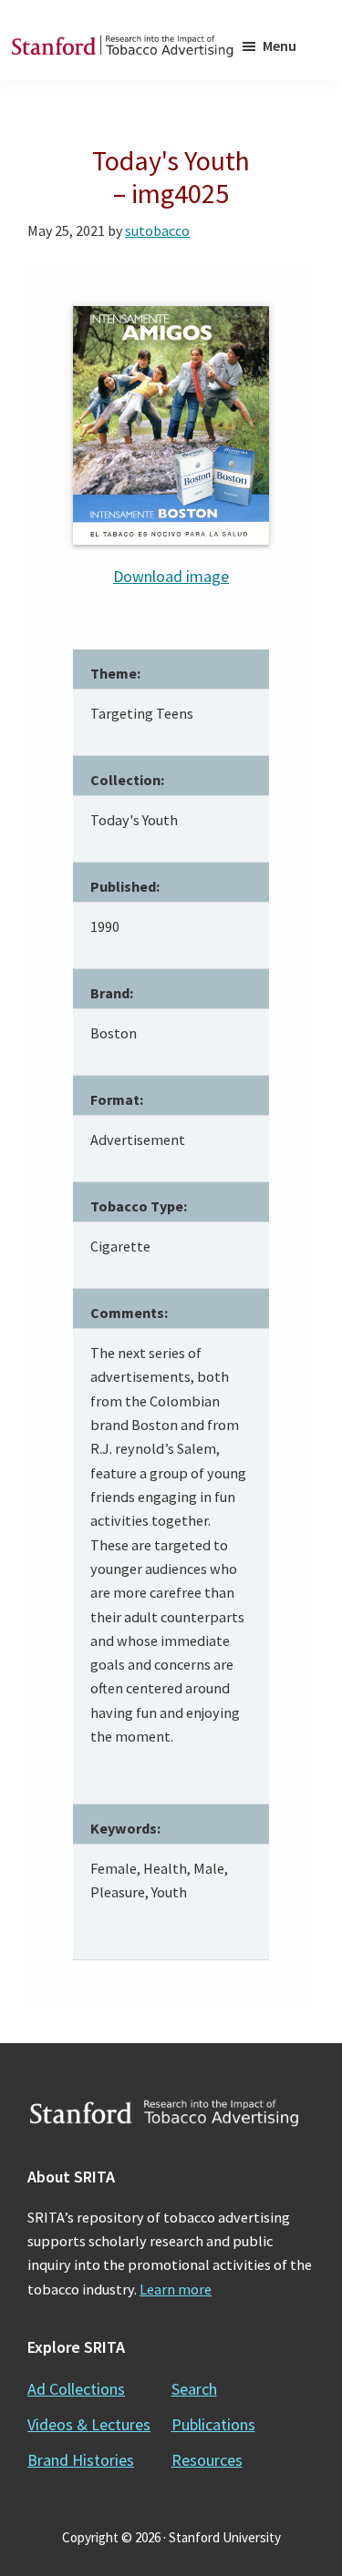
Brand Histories (81, 2460)
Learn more (176, 2289)
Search (194, 2389)
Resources (207, 2460)
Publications (213, 2424)
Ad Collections (76, 2389)
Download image (171, 576)
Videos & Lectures (89, 2424)
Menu (280, 46)
